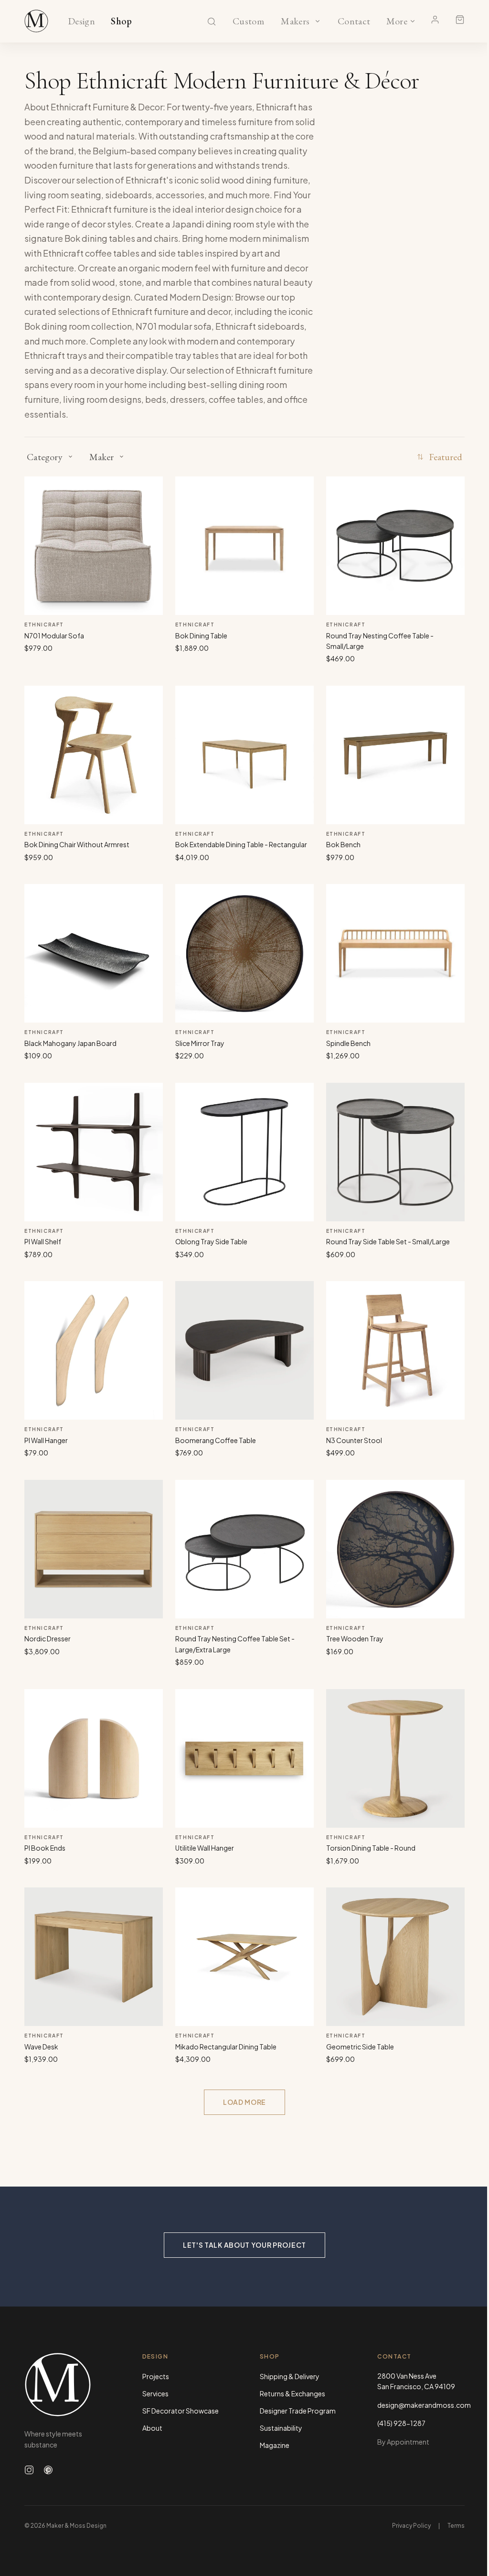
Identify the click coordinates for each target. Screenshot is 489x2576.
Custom (248, 22)
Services (155, 2393)
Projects (156, 2376)
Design (81, 22)
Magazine (275, 2445)
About (152, 2428)
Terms (456, 2526)
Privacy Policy (411, 2526)
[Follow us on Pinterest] (48, 2470)
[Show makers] (318, 21)
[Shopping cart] (460, 20)
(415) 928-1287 (401, 2423)
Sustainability (281, 2428)
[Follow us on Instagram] (29, 2470)
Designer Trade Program (298, 2411)
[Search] (212, 22)
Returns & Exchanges (292, 2393)
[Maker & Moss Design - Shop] (36, 21)
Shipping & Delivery (290, 2376)
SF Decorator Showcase (181, 2411)
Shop (122, 22)
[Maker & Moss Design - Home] (68, 2385)
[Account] (435, 20)
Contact (354, 22)
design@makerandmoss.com (421, 2405)
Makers (295, 22)
